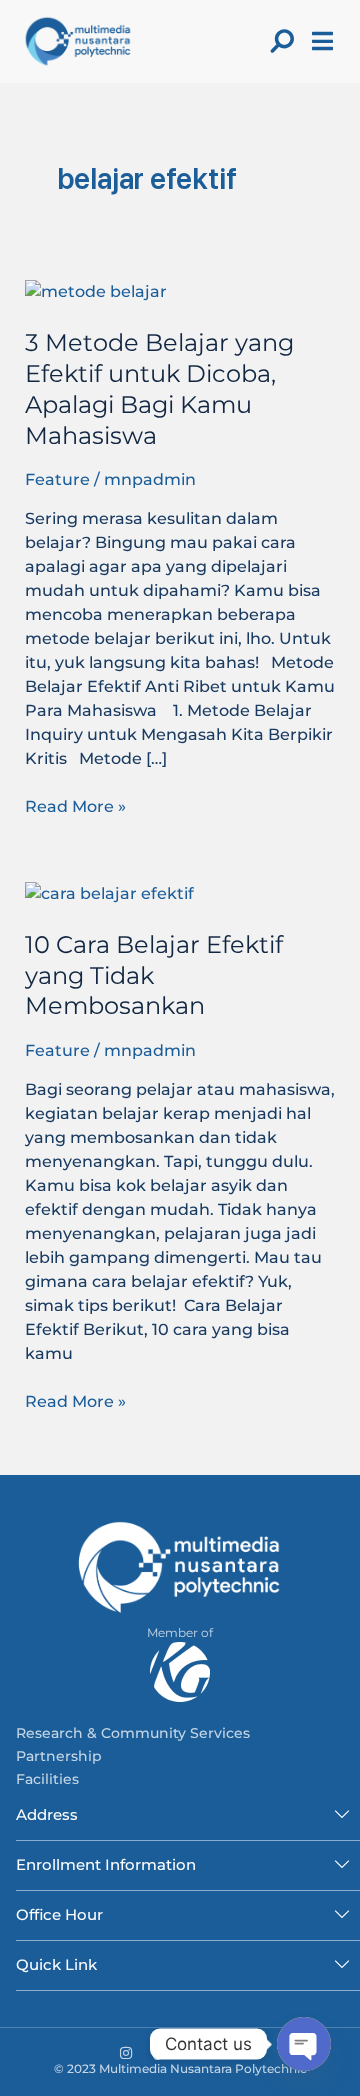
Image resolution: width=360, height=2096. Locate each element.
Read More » (75, 805)
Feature (57, 479)
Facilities (47, 1779)
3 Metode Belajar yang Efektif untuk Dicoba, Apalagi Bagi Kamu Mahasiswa (159, 388)
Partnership (59, 1756)
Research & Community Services (133, 1733)
